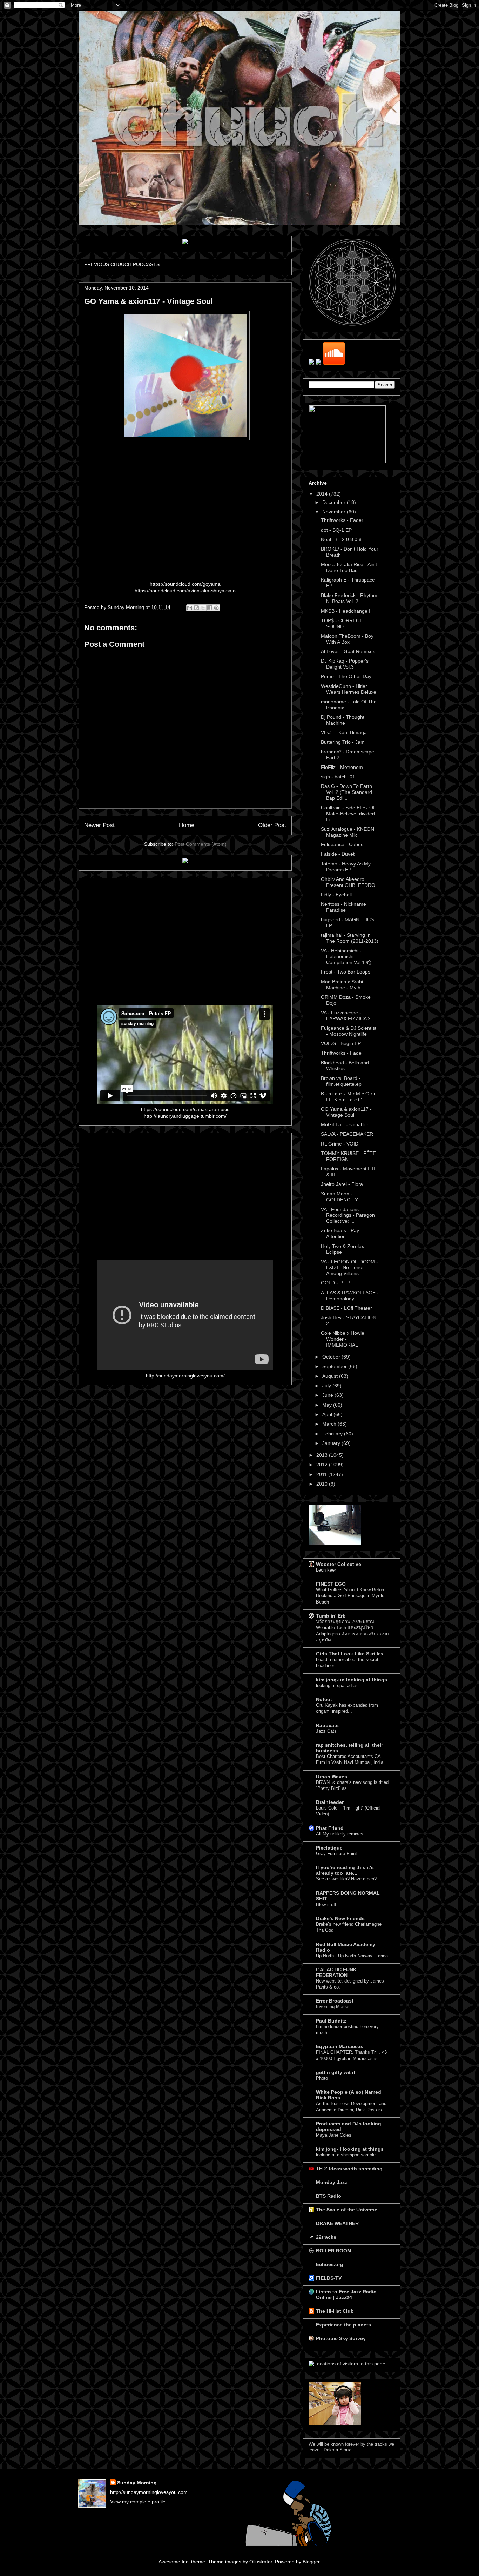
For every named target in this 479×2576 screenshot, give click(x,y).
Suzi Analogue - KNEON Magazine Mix (348, 832)
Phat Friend (330, 1828)
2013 (323, 1455)
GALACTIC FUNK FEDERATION (336, 1972)
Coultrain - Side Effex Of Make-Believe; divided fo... (348, 814)
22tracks (326, 2237)
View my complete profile (138, 2502)
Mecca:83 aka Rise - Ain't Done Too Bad (349, 567)
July (327, 1386)
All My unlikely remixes (340, 1834)
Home (187, 825)
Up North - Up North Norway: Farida (352, 1956)
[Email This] (190, 608)
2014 (323, 494)
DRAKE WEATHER (337, 2223)
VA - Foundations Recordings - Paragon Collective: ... (348, 1215)
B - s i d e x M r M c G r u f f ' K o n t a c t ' (349, 1097)
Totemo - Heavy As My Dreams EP (346, 867)
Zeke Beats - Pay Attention (340, 1233)
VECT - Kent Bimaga (344, 732)
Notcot (324, 1699)
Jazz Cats (326, 1731)
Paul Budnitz (331, 2021)
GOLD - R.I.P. (336, 1283)
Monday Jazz (332, 2182)
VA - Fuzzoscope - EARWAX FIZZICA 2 (346, 1015)
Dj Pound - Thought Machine (343, 720)
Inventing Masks (333, 2007)
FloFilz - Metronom (342, 767)
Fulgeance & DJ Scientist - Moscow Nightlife (349, 1031)
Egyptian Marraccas (340, 2046)
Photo (322, 2078)
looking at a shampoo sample (346, 2155)
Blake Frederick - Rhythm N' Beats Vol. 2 (349, 598)
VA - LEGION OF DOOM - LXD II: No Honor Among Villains (349, 1268)
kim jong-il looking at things (350, 2149)
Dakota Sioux (337, 2450)
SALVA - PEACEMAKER (347, 1134)
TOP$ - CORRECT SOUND (342, 623)
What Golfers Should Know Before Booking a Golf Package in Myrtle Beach (351, 1596)
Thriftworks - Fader (342, 520)
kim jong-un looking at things (352, 1680)
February (333, 1434)
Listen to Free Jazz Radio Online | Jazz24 (346, 2295)
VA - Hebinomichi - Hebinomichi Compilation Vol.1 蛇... (348, 957)
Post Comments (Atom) (201, 844)
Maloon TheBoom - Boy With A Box (347, 639)
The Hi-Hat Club (335, 2311)
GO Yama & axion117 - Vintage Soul (346, 1112)
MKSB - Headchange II (346, 611)
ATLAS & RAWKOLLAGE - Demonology (350, 1296)
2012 (323, 1465)
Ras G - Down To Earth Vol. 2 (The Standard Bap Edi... (346, 792)
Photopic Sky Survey (341, 2338)
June (328, 1395)
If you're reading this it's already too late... (345, 1870)
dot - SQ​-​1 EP (336, 530)
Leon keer (326, 1570)
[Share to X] (203, 608)
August (331, 1376)
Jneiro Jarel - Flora (342, 1184)
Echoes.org (330, 2264)
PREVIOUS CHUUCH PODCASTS (122, 264)
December (335, 502)
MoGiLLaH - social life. (346, 1124)
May (328, 1405)
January (332, 1443)
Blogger (311, 2562)
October (332, 1357)
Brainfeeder (330, 1802)
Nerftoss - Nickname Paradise (343, 907)
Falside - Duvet (338, 854)
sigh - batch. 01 (338, 777)
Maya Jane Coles (334, 2135)
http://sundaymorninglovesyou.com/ (185, 1376)
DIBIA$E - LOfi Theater (346, 1308)
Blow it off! (327, 1904)
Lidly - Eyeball (336, 895)
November (335, 512)
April (328, 1414)
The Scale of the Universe (347, 2210)
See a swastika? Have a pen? (346, 1879)
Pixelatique (329, 1848)
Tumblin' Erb (331, 1616)
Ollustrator (261, 2562)
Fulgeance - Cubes (342, 844)
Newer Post (99, 825)
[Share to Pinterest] (216, 608)
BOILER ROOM (334, 2251)
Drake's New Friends (340, 1918)
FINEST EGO (331, 1584)
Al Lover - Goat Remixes (348, 651)
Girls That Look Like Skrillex (350, 1654)
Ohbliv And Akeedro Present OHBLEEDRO (348, 882)
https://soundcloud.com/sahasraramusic (185, 1109)
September (335, 1366)
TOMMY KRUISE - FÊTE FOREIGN (348, 1156)
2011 (322, 1474)
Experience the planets (343, 2325)
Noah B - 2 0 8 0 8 (341, 539)
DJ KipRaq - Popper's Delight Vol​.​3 (345, 664)
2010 (323, 1484)
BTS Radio (329, 2196)
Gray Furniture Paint (336, 1854)
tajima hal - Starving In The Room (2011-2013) (350, 938)
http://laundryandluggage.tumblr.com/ (185, 1116)
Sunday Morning (137, 2483)
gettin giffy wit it (336, 2072)
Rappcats (327, 1725)
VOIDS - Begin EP (341, 1043)
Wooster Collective (339, 1564)
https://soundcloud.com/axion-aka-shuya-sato (185, 591)
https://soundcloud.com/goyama (185, 584)
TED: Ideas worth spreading (349, 2169)
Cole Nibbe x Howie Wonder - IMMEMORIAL (343, 1339)
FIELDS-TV (329, 2278)
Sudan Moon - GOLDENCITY (339, 1197)
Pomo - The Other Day (346, 676)
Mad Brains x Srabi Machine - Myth (342, 985)
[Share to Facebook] (210, 608)
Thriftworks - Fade (341, 1053)
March (330, 1424)
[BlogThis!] (196, 608)
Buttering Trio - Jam (343, 742)
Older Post (272, 825)
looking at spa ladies (337, 1685)
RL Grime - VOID (340, 1144)
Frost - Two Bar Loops (346, 972)
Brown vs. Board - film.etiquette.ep (341, 1081)
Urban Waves (332, 1777)
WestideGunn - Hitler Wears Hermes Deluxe (349, 689)
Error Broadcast (335, 2001)
